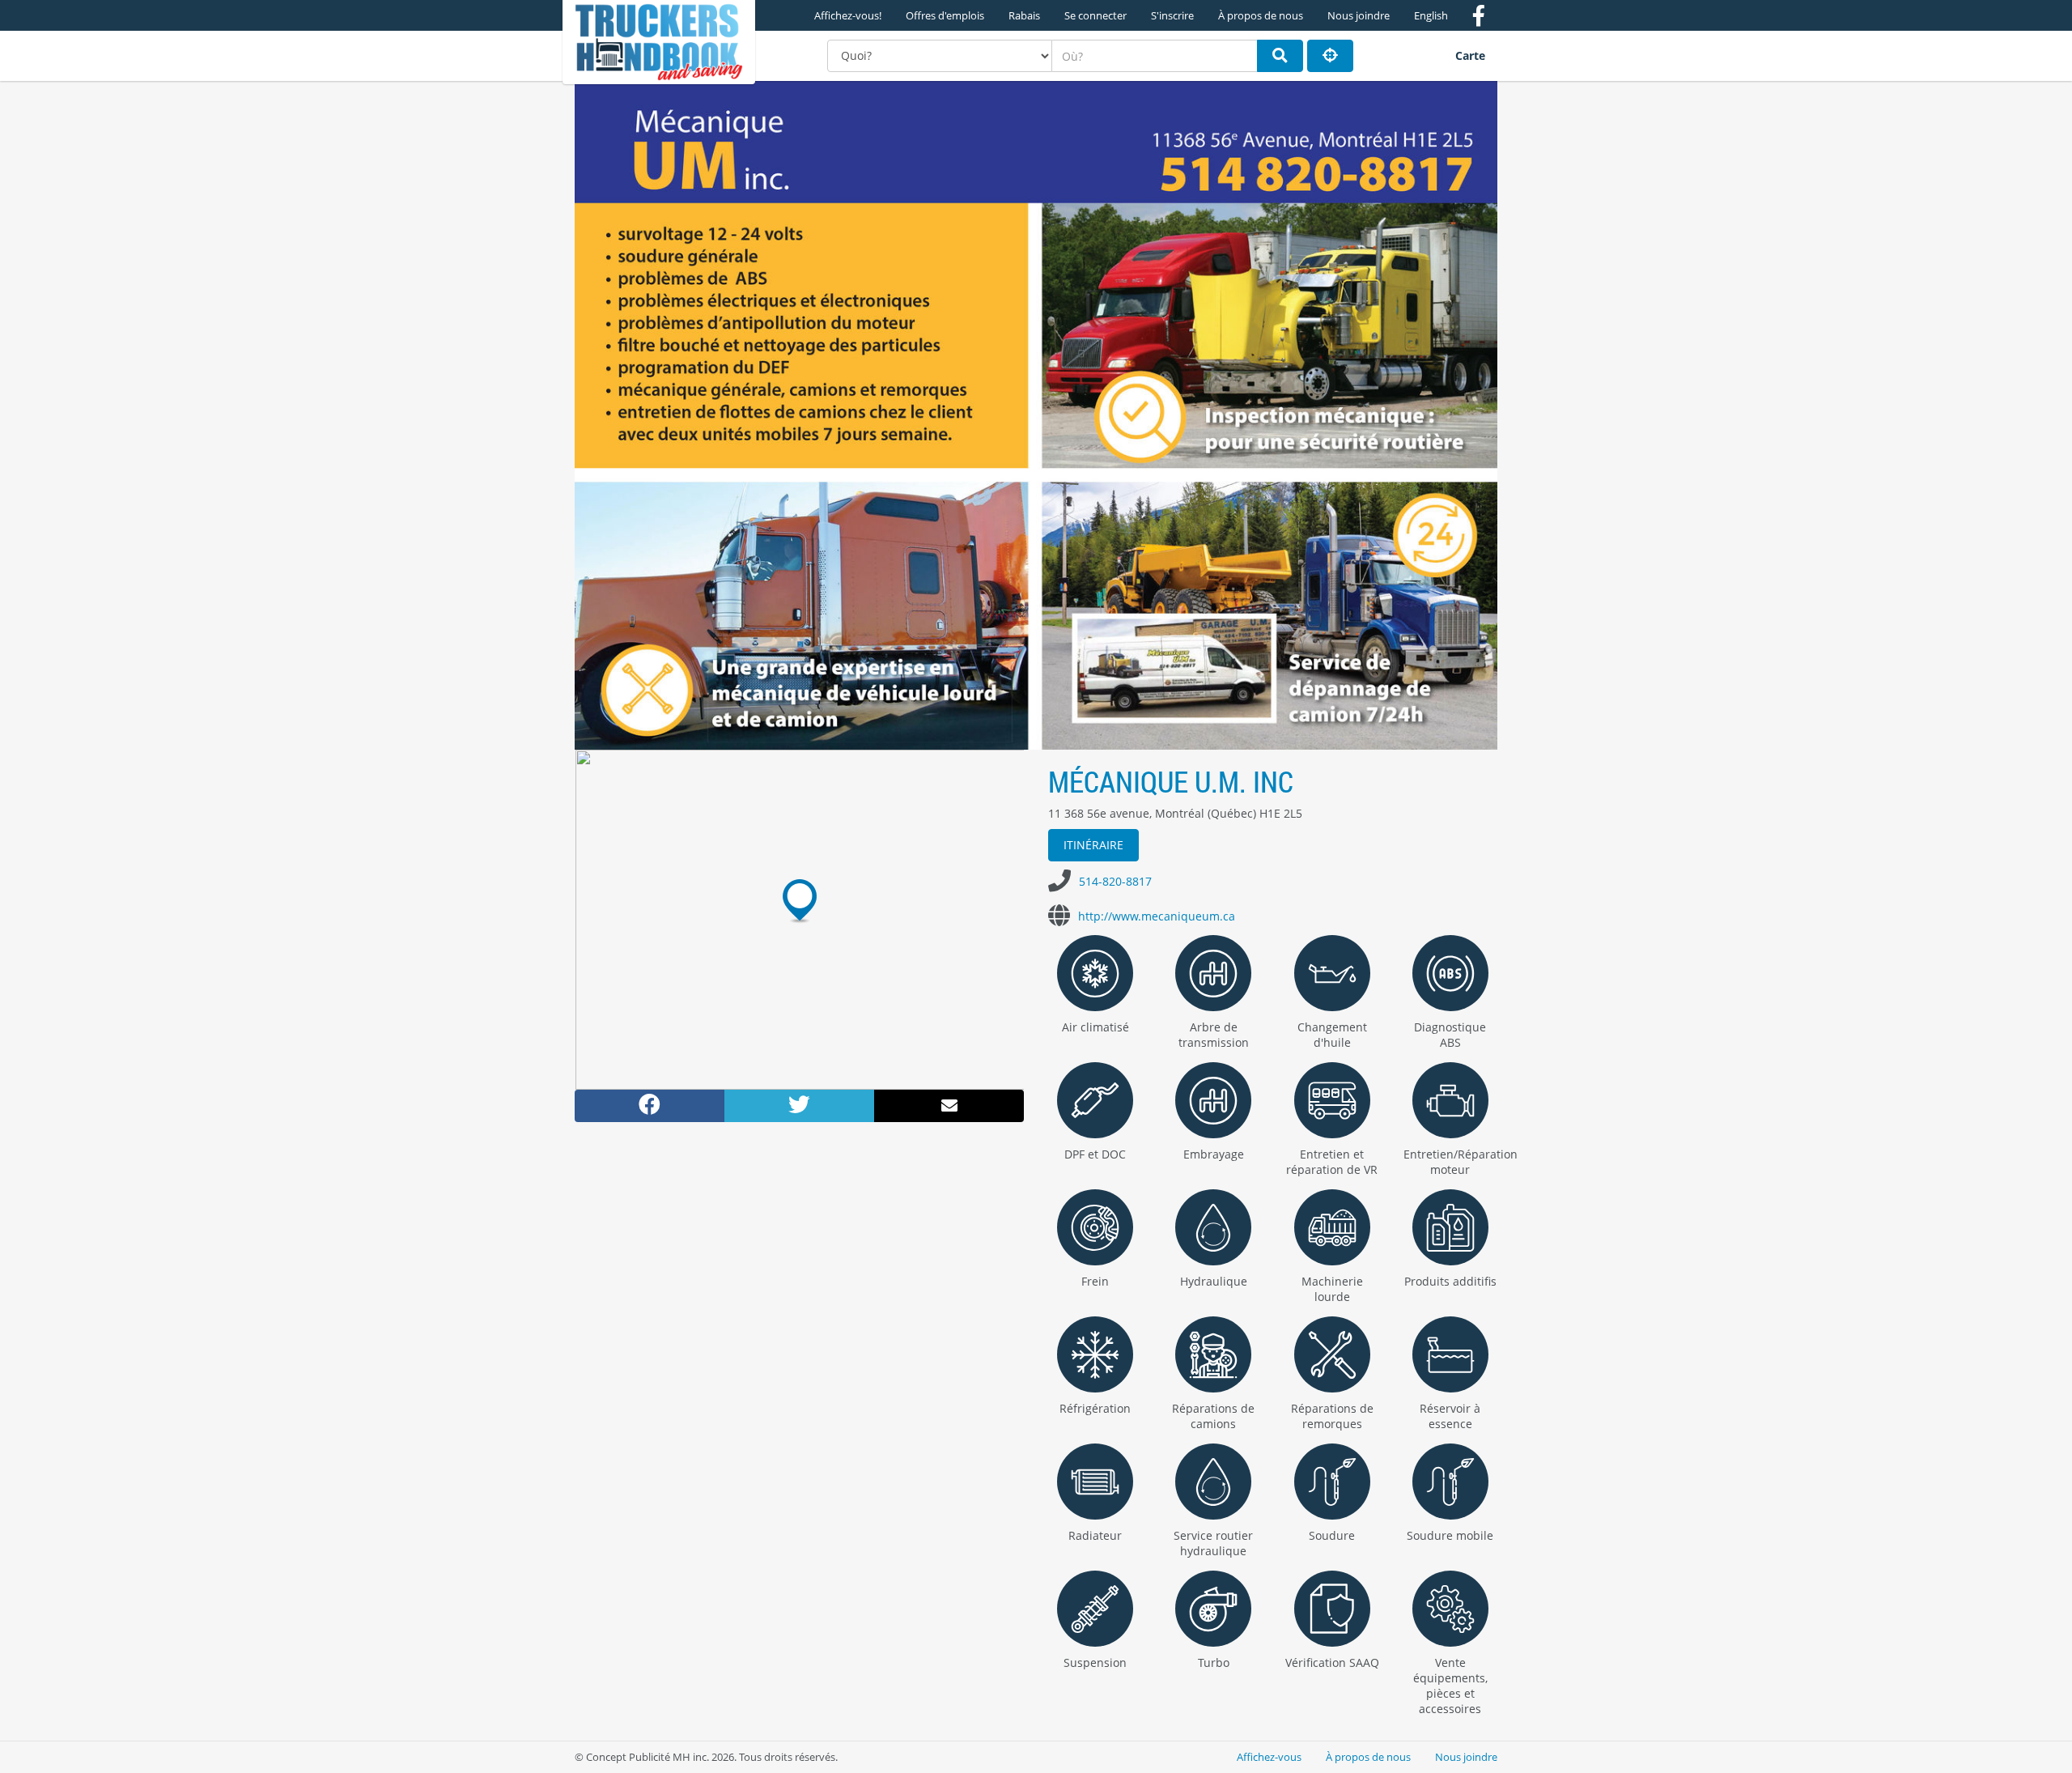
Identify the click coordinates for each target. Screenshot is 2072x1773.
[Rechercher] (1280, 56)
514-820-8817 (1115, 881)
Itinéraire (1093, 845)
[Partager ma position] (1330, 56)
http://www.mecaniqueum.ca (1157, 916)
